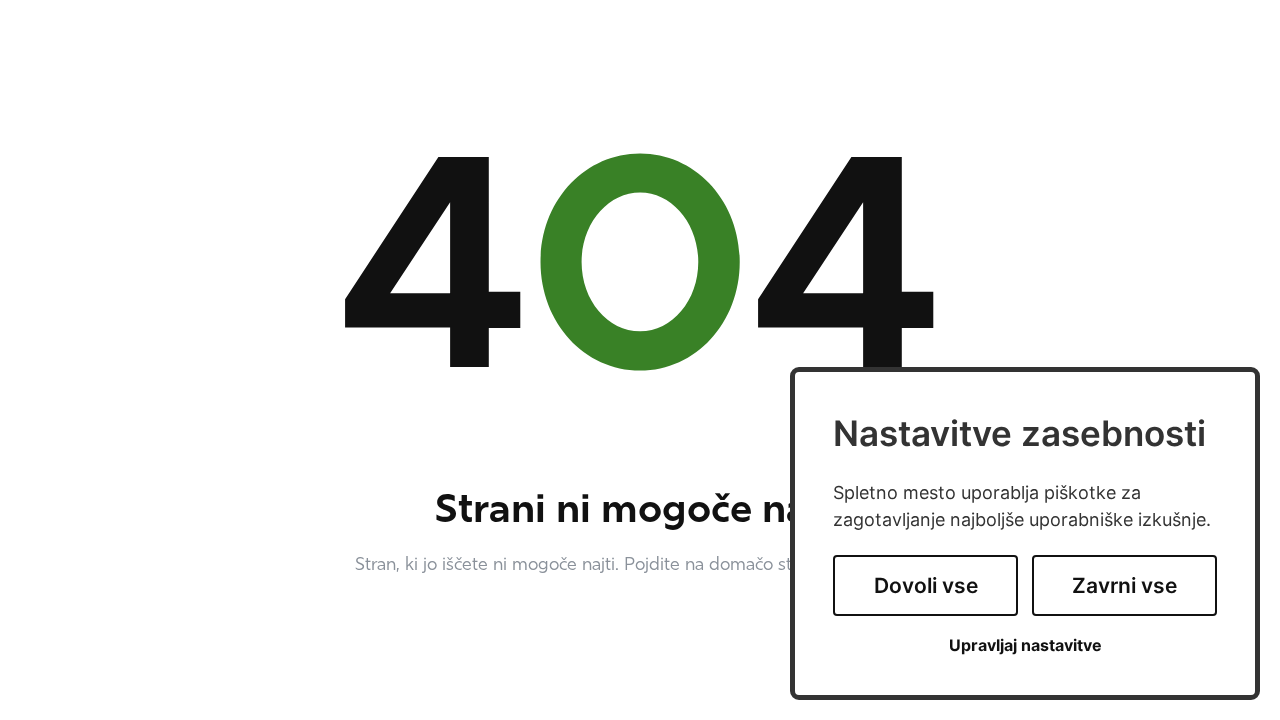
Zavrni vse (1124, 585)
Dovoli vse (926, 585)
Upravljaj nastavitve (1025, 645)
